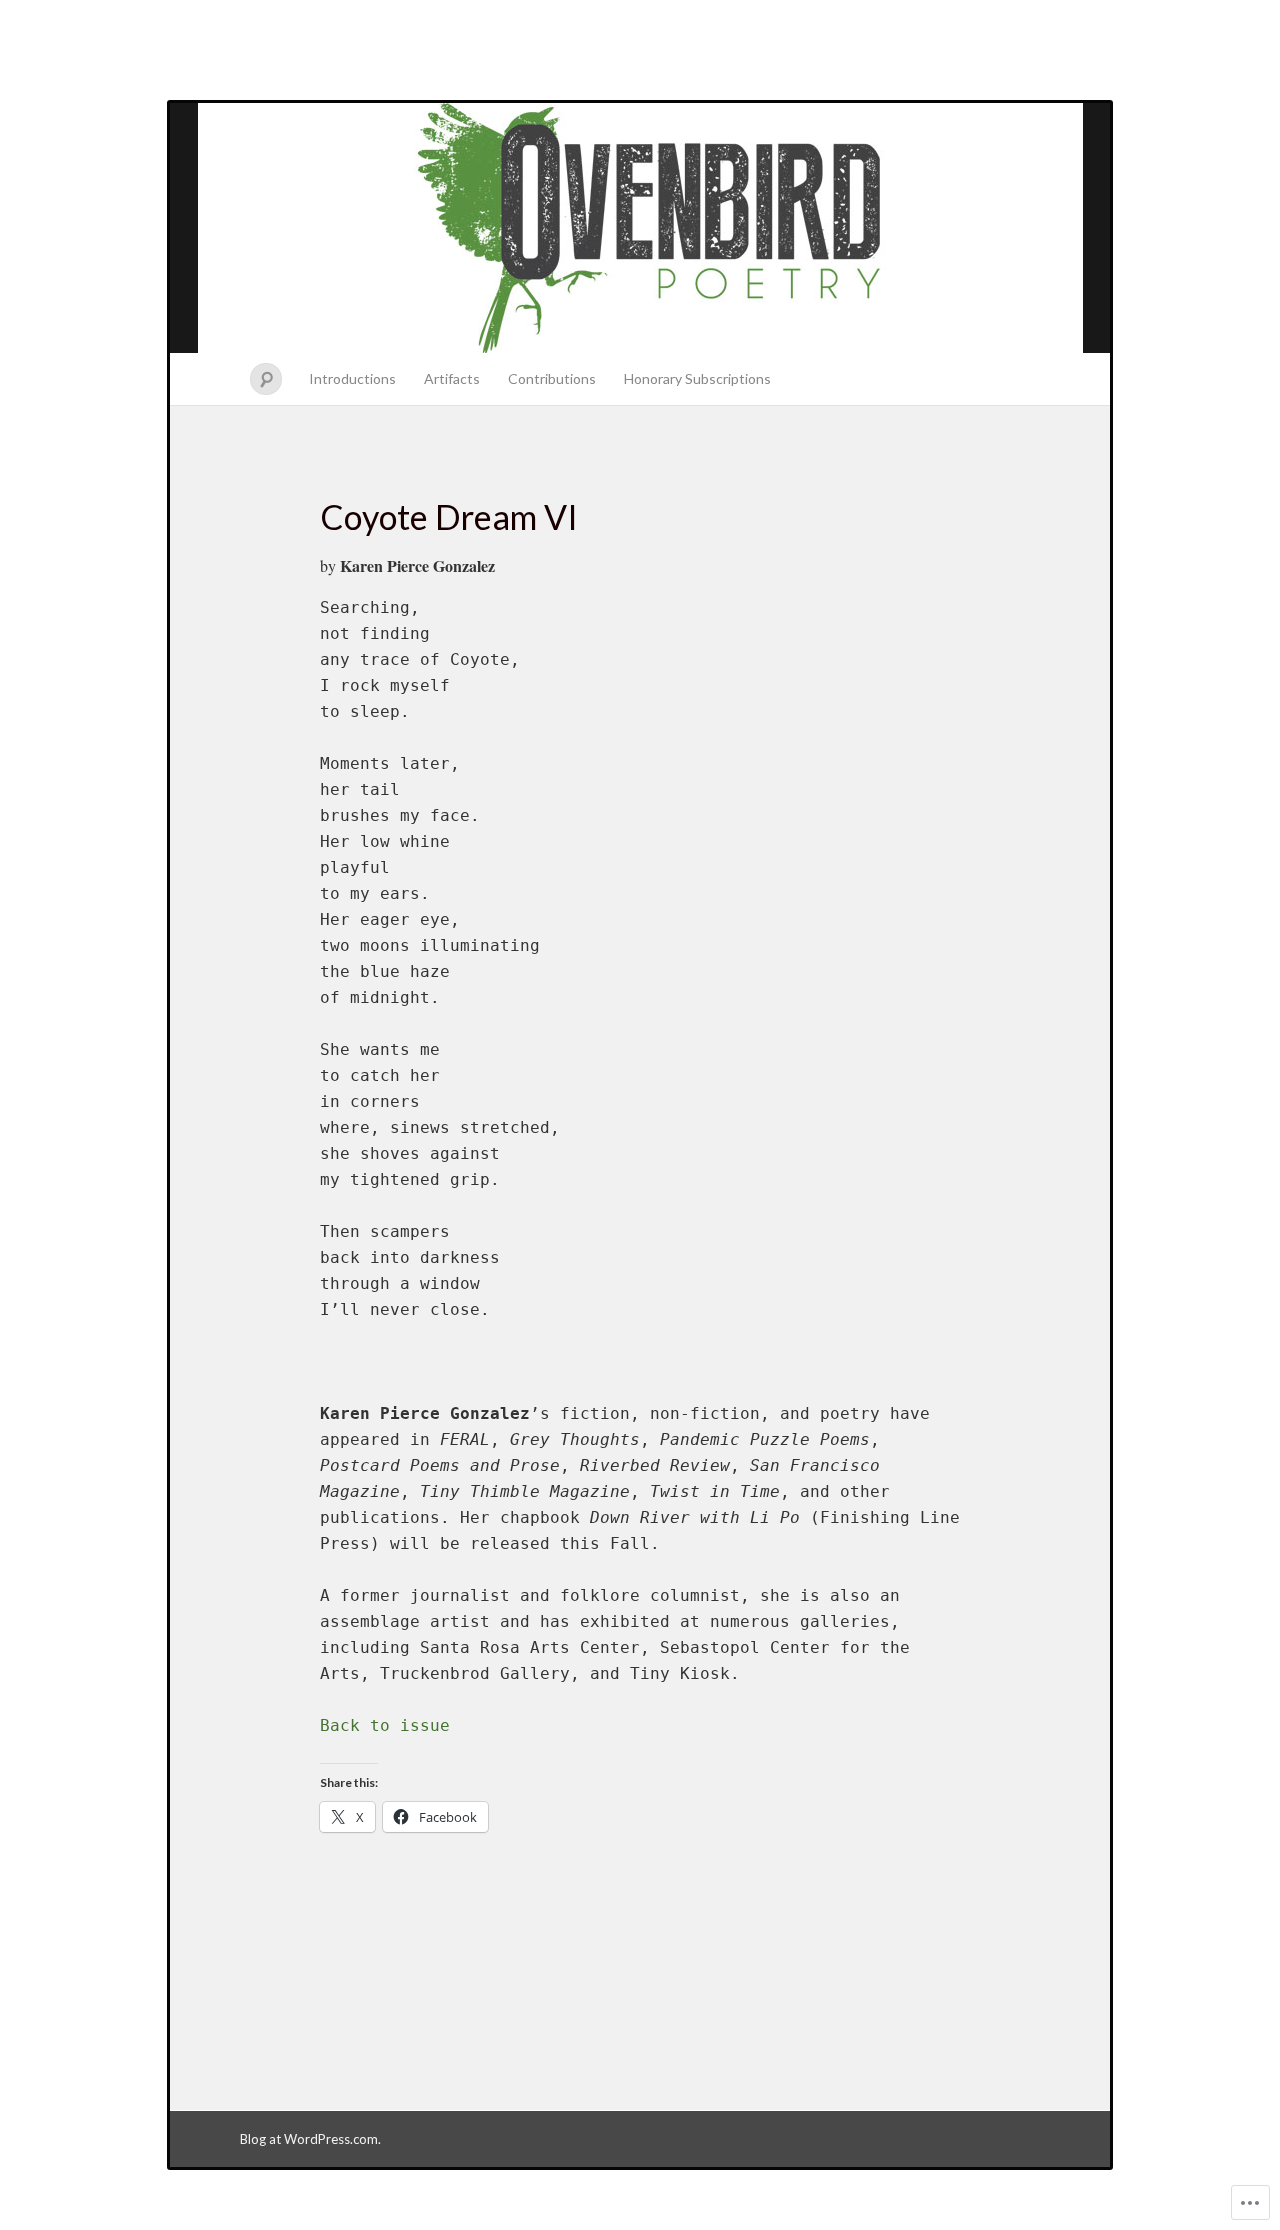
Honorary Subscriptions (697, 378)
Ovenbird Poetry (640, 228)
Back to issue (385, 1725)
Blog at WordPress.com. (310, 2139)
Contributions (552, 378)
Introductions (352, 378)
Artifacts (452, 378)
